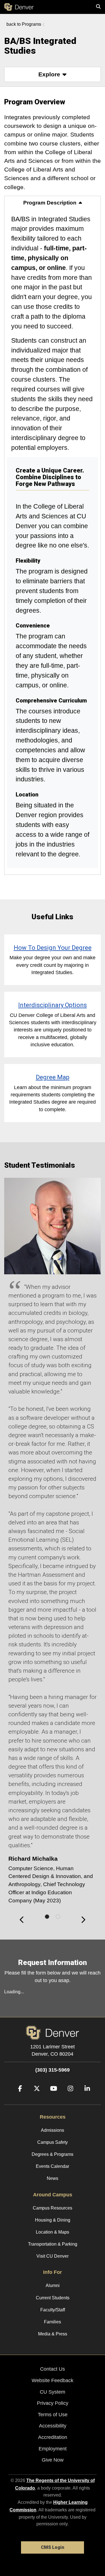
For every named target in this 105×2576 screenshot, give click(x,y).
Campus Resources (53, 2208)
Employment (53, 2449)
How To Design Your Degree (53, 948)
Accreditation (53, 2437)
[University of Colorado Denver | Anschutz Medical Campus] (52, 2032)
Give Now (53, 2460)
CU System (53, 2392)
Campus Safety (53, 2142)
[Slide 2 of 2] (58, 1917)
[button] (53, 74)
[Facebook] (18, 2097)
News (53, 2178)
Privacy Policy (53, 2403)
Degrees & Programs (53, 2154)
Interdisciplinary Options (53, 1005)
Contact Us (53, 2369)
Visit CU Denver (53, 2256)
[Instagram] (68, 2097)
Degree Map (53, 1077)
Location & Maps (53, 2232)
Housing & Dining (53, 2220)
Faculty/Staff (53, 2310)
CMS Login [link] (53, 2547)
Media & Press (53, 2334)
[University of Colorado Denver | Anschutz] (19, 7)
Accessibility (53, 2426)
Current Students (53, 2298)
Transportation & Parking (53, 2244)
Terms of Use (53, 2415)
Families (53, 2322)
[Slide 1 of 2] (47, 1917)
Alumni (53, 2285)
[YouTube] (52, 2097)
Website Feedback (53, 2380)
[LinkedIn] (85, 2097)
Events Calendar (53, 2166)
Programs (32, 24)
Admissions (53, 2130)
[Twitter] (35, 2097)
